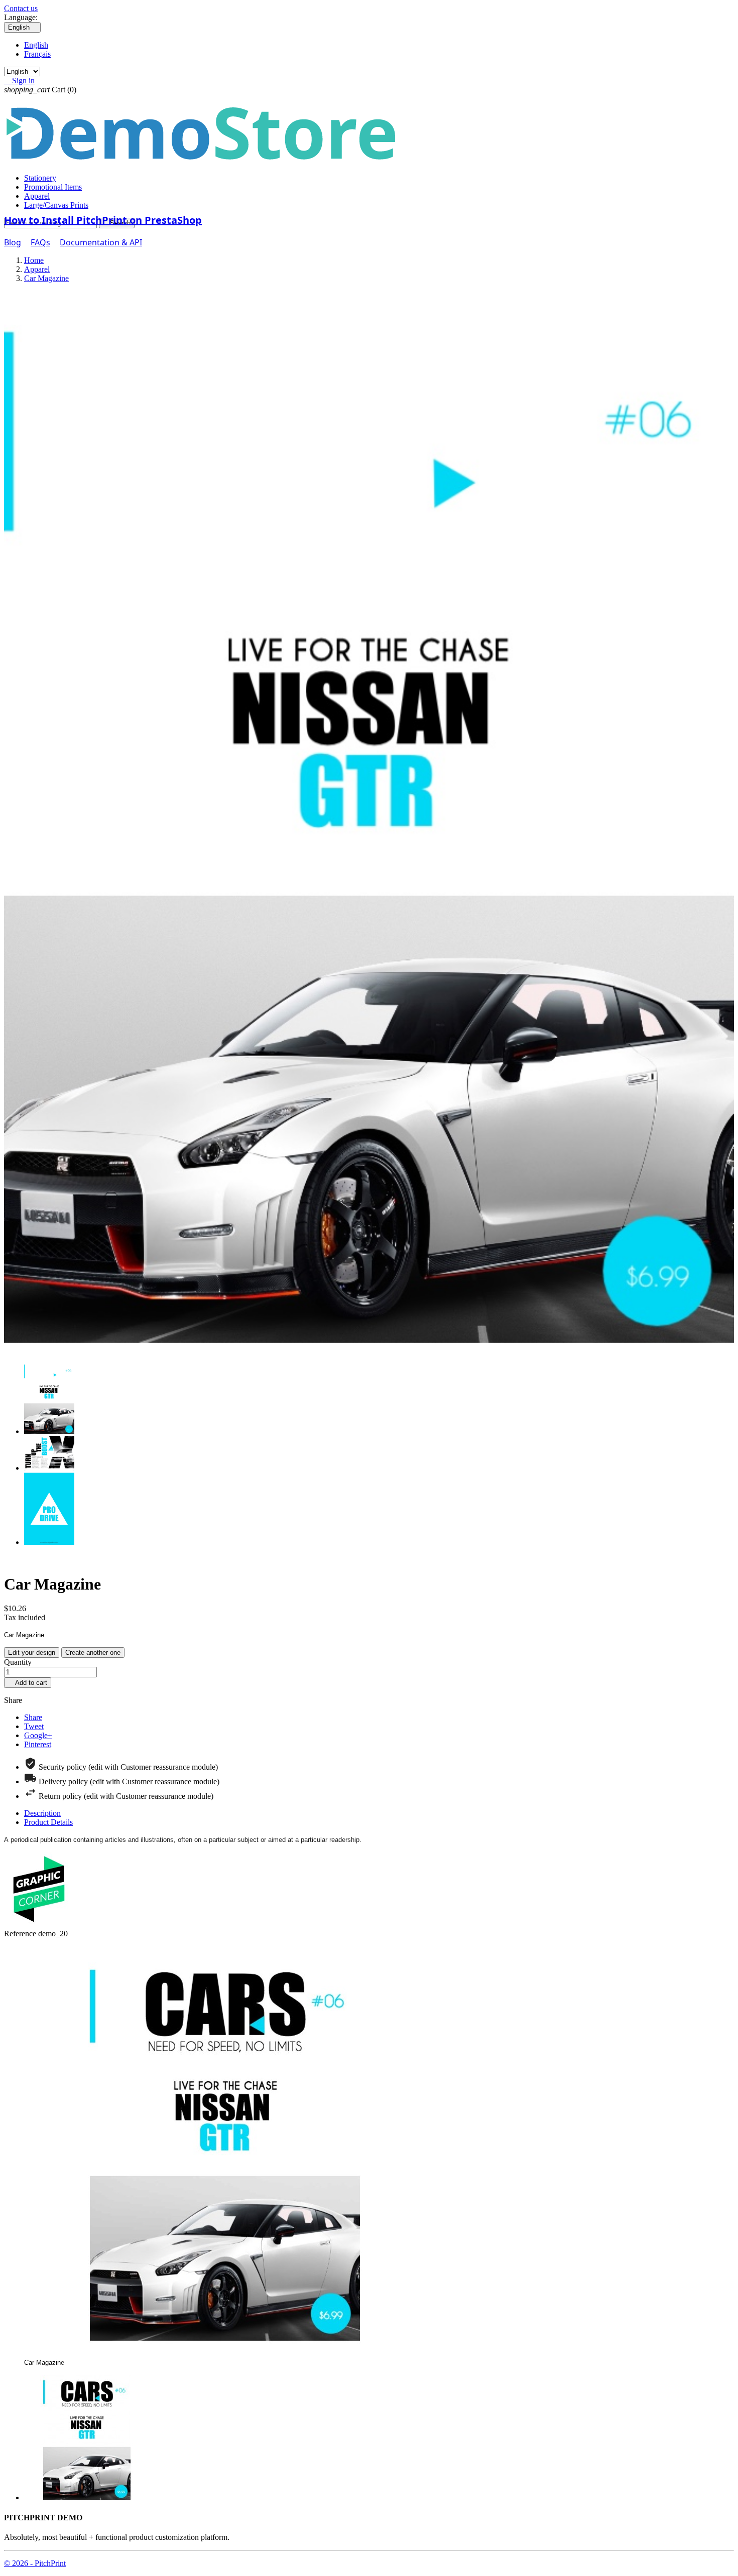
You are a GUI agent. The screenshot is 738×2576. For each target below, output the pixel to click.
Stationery (40, 178)
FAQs (40, 242)
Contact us (21, 8)
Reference (21, 1934)
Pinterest (38, 1744)
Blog (13, 242)
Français (37, 54)
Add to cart (28, 1683)
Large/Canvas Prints (56, 205)
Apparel (37, 196)
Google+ (38, 1735)
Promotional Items (53, 187)
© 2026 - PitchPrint (35, 2563)
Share (33, 1717)
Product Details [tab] (48, 1822)
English (36, 45)
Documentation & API (101, 242)
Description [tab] (42, 1813)
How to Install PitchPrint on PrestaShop (103, 220)
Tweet (34, 1726)
